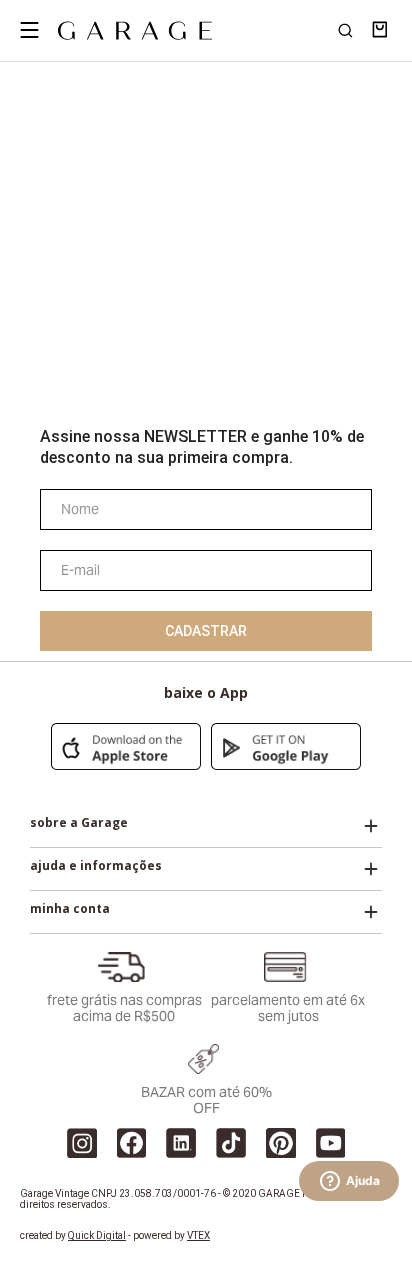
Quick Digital (97, 1235)
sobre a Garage (79, 823)
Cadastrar (206, 631)
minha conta (70, 909)
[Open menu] (29, 30)
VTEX (198, 1235)
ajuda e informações (96, 866)
